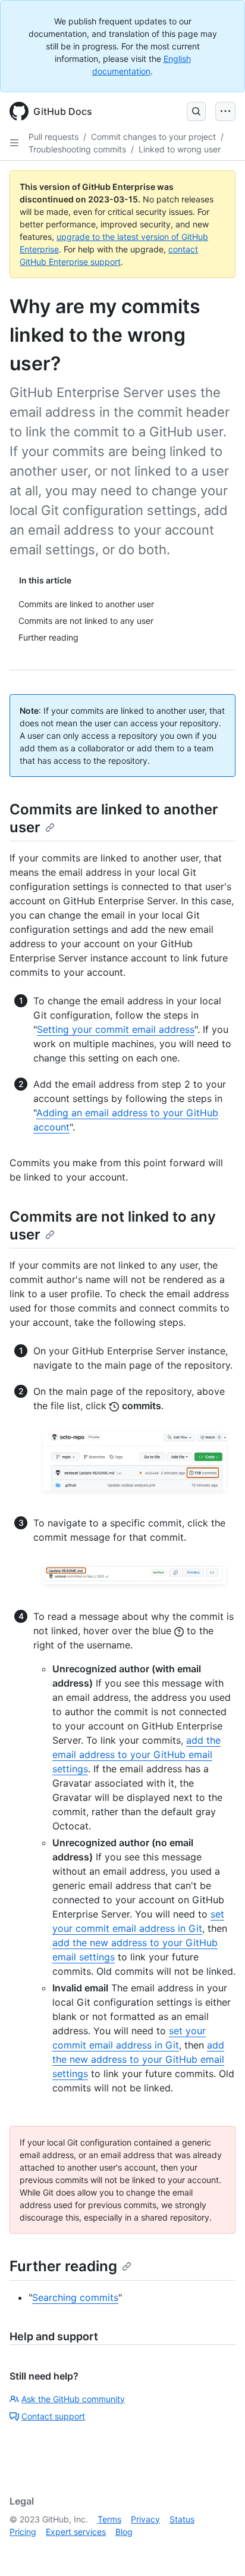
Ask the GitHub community (73, 2399)
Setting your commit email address (116, 1029)
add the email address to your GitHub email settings (136, 1754)
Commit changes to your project (153, 137)
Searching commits (75, 2297)
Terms (109, 2519)
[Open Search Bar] (196, 111)
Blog (124, 2532)
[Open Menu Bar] (225, 111)
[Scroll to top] (219, 2550)
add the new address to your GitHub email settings (138, 2059)
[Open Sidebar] (14, 143)
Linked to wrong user (180, 149)
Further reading (63, 2266)
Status (182, 2519)
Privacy (145, 2519)
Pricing (23, 2532)
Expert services (76, 2532)
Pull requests (54, 137)
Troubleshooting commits (77, 149)
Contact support (53, 2416)
